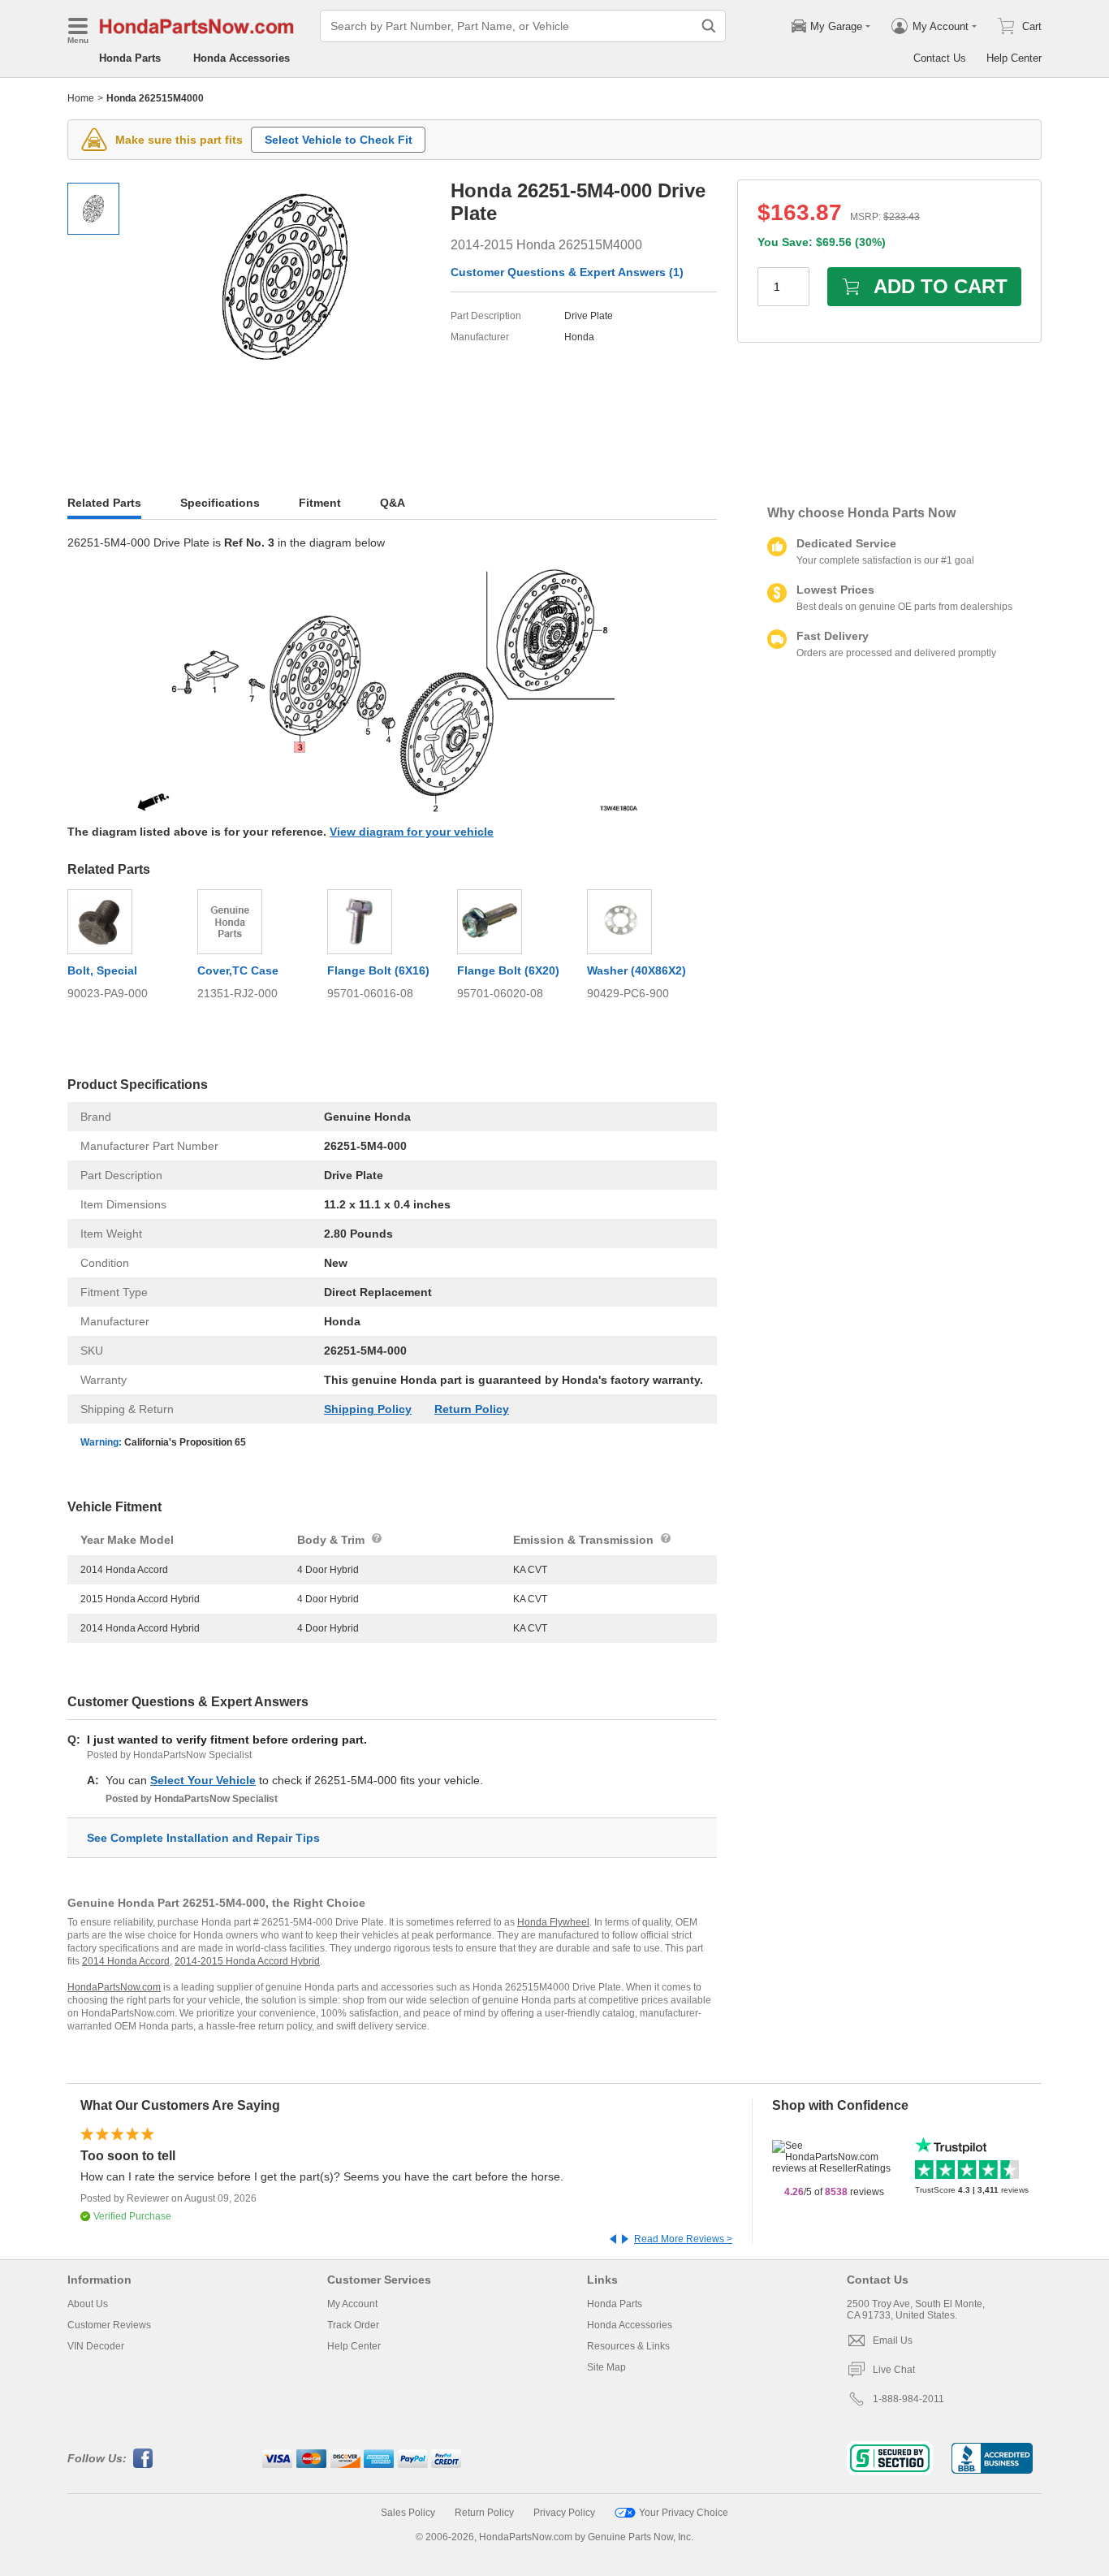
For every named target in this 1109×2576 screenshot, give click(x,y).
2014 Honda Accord (126, 1961)
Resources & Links (628, 2346)
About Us (88, 2304)
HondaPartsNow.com (114, 1987)
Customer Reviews (109, 2325)
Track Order (353, 2325)
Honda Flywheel (553, 1922)
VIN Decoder (96, 2346)
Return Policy (472, 1409)
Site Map (606, 2367)
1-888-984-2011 (908, 2399)
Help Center (1014, 58)
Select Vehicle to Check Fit (339, 140)
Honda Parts (130, 58)
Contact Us (940, 58)
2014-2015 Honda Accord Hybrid (247, 1961)
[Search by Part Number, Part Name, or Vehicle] (709, 26)
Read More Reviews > (683, 2239)
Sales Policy (408, 2513)
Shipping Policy (368, 1409)
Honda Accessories (242, 58)
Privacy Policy (564, 2513)
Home (81, 98)
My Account (352, 2304)
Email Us (893, 2340)
